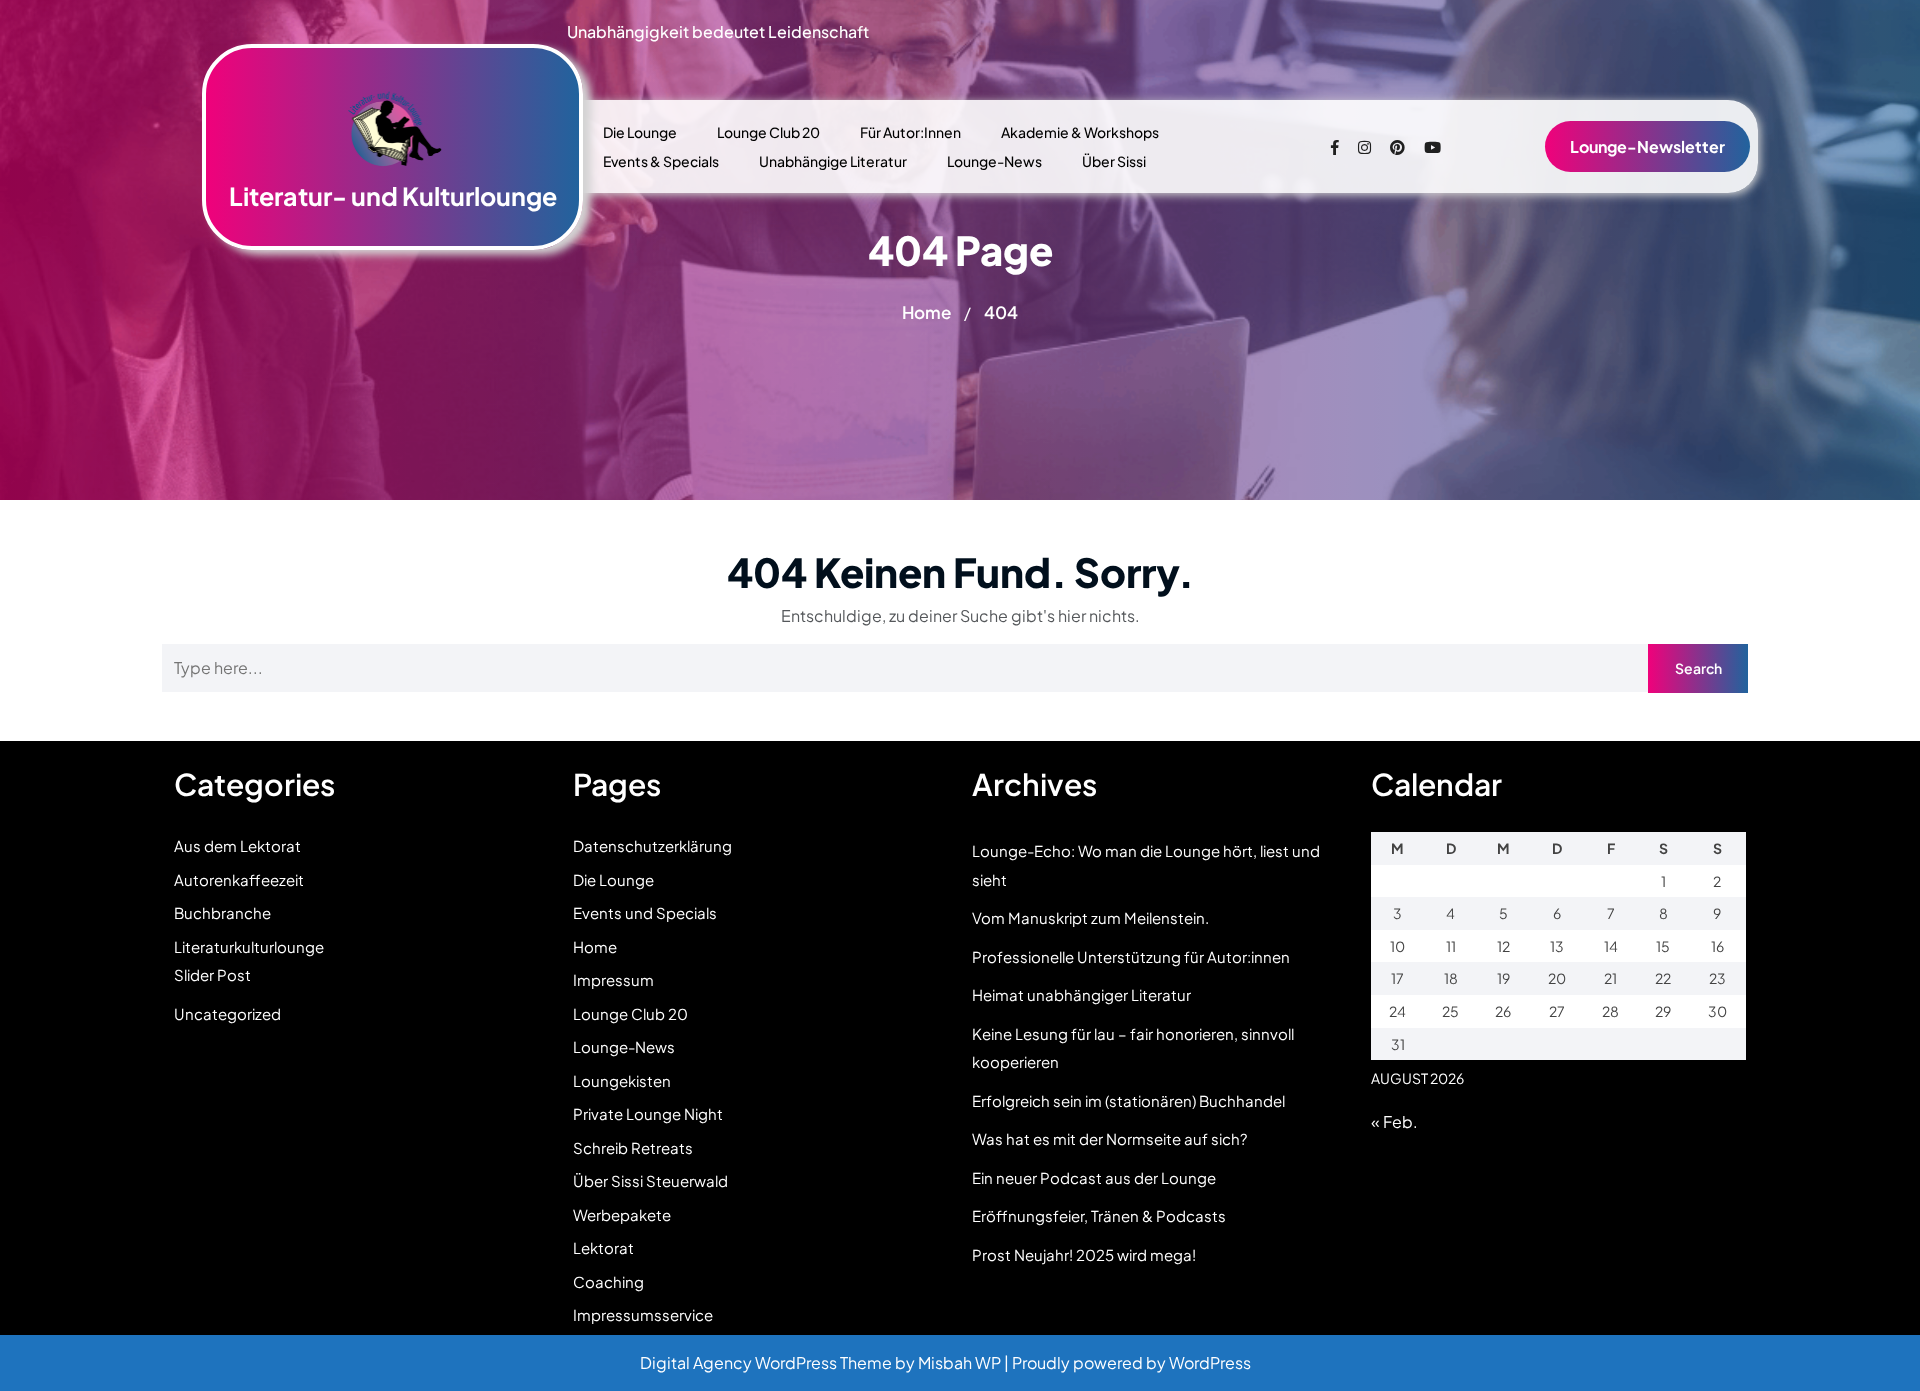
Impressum (613, 979)
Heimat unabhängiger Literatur (1081, 994)
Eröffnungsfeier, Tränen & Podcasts (1099, 1215)
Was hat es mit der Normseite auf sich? (1109, 1138)
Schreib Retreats (633, 1147)
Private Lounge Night (648, 1113)
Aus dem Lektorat (237, 845)
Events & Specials (661, 161)
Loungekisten (622, 1080)
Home (926, 312)
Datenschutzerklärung (652, 845)
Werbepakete (622, 1214)
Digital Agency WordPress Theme (767, 1362)
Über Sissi (1114, 161)
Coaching (608, 1281)
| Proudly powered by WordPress (1127, 1362)
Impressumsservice (643, 1314)
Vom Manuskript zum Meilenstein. (1090, 917)
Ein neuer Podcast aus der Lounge (1094, 1177)
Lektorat (603, 1247)
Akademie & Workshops (1080, 132)
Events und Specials (645, 912)
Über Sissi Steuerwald (650, 1180)
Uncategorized (227, 1013)
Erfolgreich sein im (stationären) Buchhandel (1128, 1100)
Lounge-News (994, 161)
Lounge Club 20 (768, 132)
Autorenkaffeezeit (239, 879)
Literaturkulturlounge (249, 946)
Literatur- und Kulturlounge (393, 196)
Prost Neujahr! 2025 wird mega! (1084, 1254)
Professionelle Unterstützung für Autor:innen (1131, 956)
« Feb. (1394, 1121)
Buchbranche (222, 912)
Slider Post (212, 974)
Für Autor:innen (910, 132)
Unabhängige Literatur (833, 161)
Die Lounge (640, 132)
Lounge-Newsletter (1647, 146)
